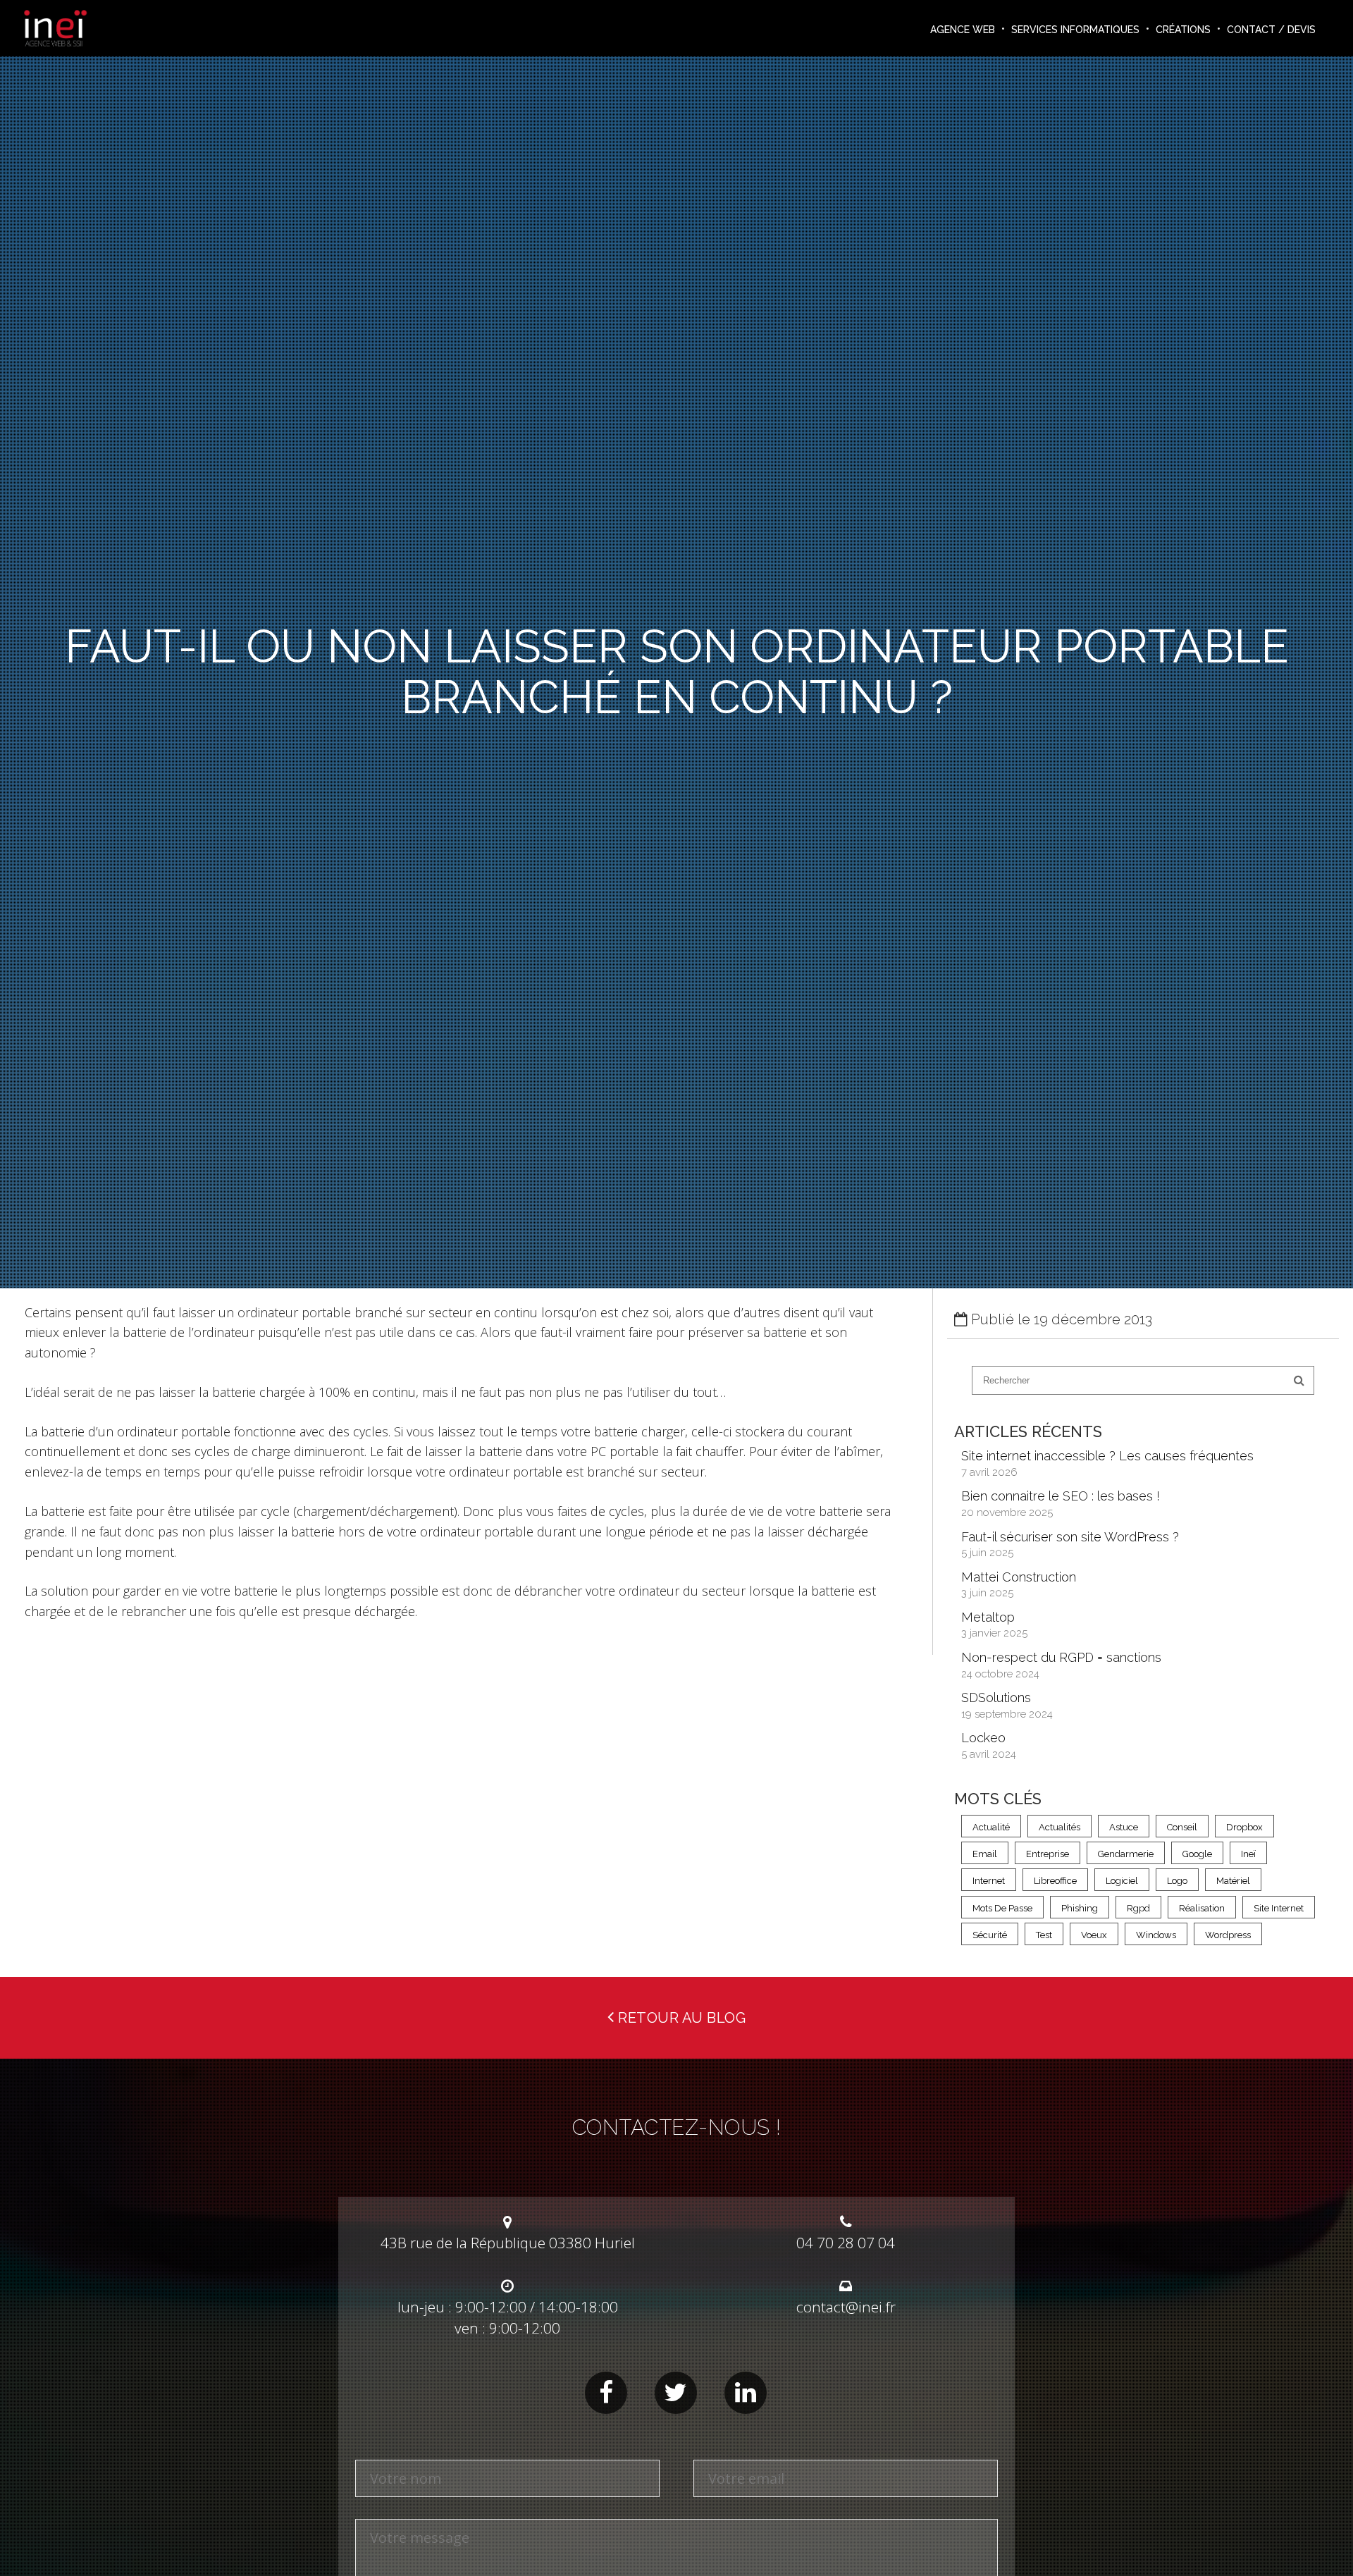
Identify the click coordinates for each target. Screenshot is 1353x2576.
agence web (963, 30)
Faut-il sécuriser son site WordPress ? (1070, 1537)
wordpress (1228, 1935)
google (1197, 1854)
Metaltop (988, 1617)
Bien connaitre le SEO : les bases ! (1061, 1496)
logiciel (1122, 1881)
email (985, 1854)
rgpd (1138, 1908)
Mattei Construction (1019, 1577)
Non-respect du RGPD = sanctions (1061, 1657)
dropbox (1244, 1827)
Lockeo (983, 1738)
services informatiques (1075, 30)
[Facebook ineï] (606, 2393)
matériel (1233, 1881)
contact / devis (1271, 30)
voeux (1094, 1935)
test (1044, 1935)
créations (1183, 30)
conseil (1182, 1827)
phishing (1080, 1908)
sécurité (990, 1935)
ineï (1248, 1854)
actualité (991, 1827)
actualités (1059, 1827)
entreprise (1048, 1854)
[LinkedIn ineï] (746, 2393)
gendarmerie (1126, 1854)
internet (989, 1881)
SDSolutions (996, 1697)
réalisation (1202, 1908)
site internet (1279, 1908)
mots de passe (1002, 1908)
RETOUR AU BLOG (680, 2018)
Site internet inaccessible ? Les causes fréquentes (1107, 1456)
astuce (1124, 1827)
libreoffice (1055, 1881)
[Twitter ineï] (676, 2393)
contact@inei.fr (846, 2307)
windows (1156, 1935)
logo (1177, 1881)
